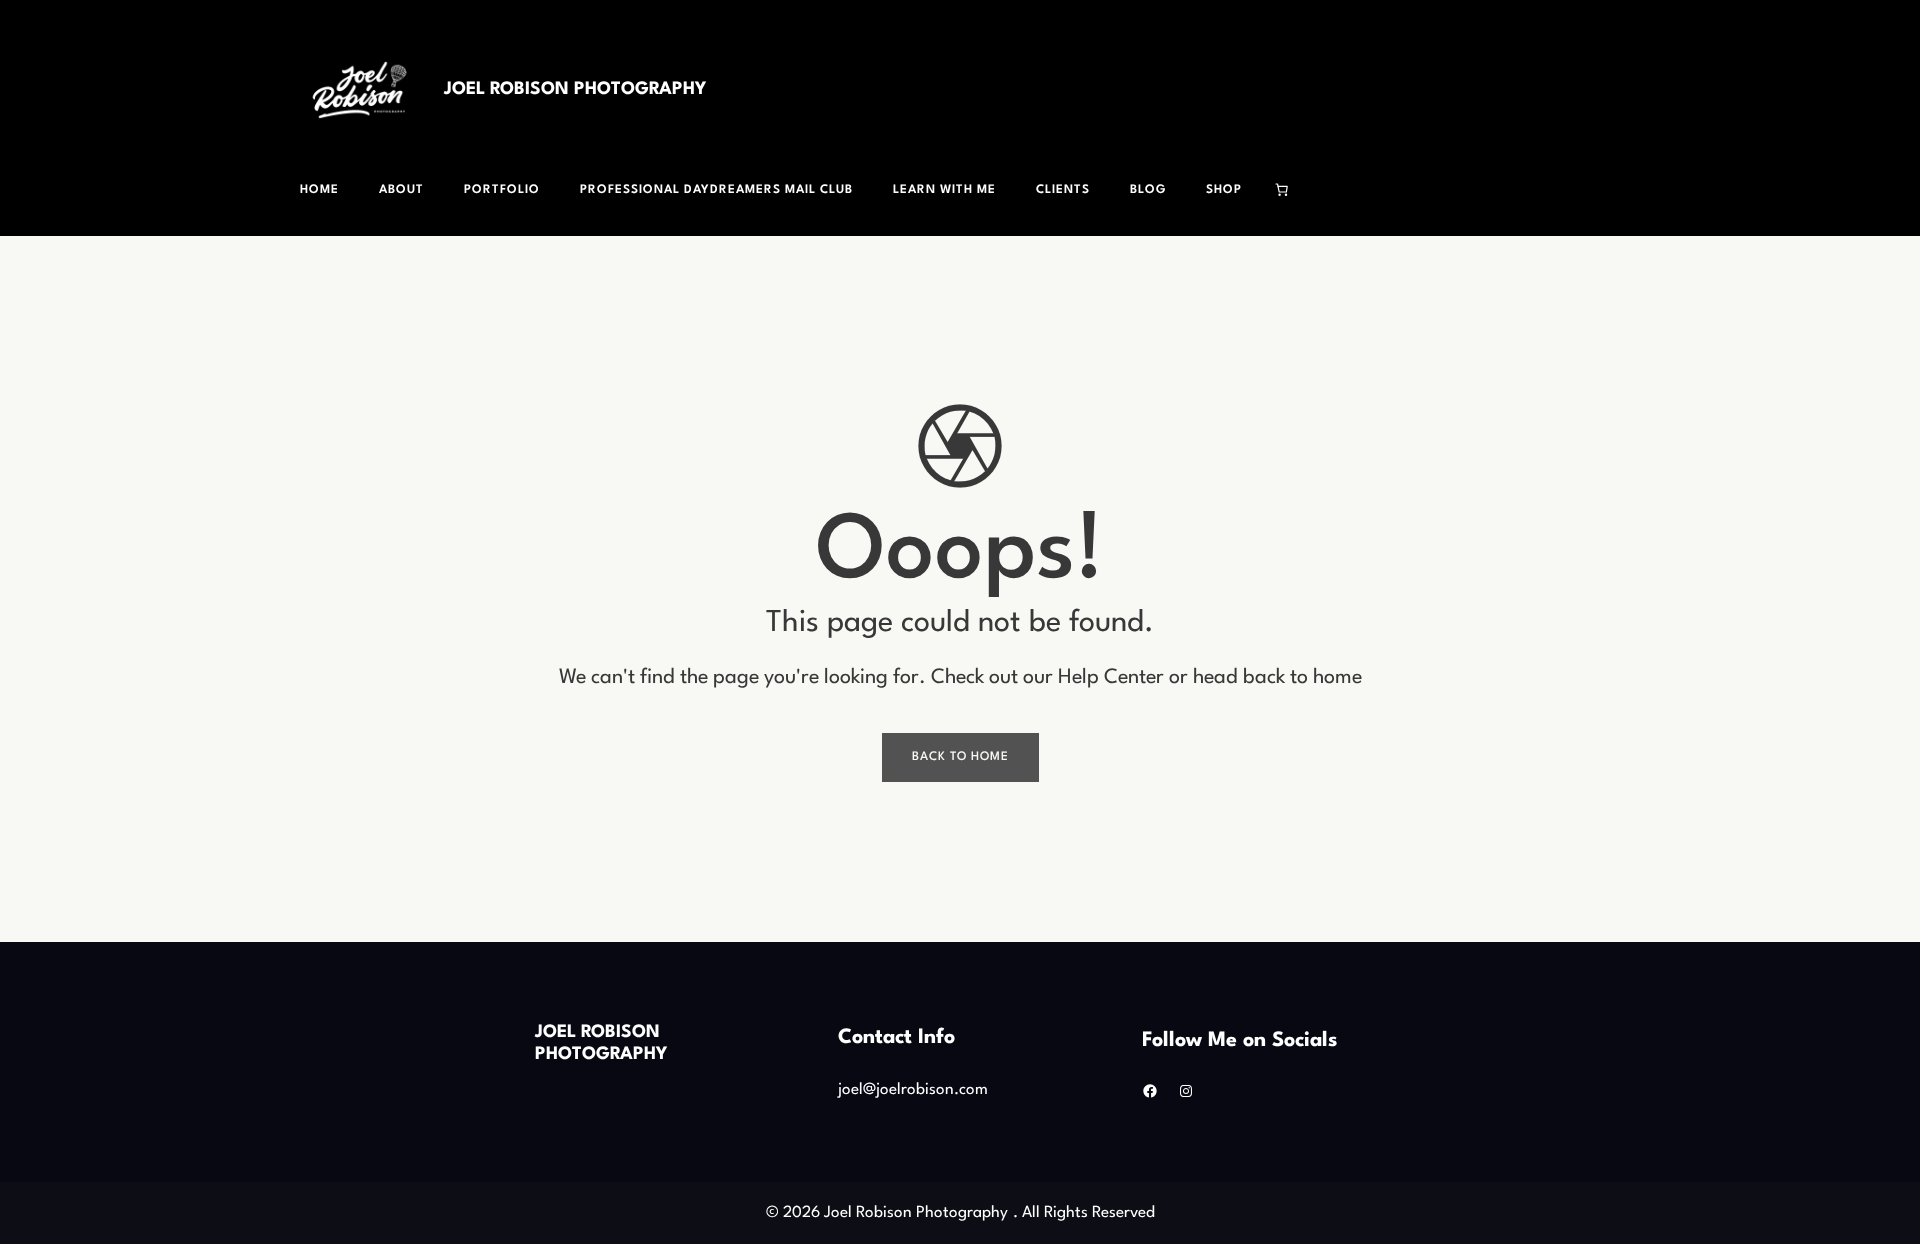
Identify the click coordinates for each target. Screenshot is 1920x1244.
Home (319, 190)
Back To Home (960, 757)
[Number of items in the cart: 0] (1282, 190)
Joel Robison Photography (575, 89)
